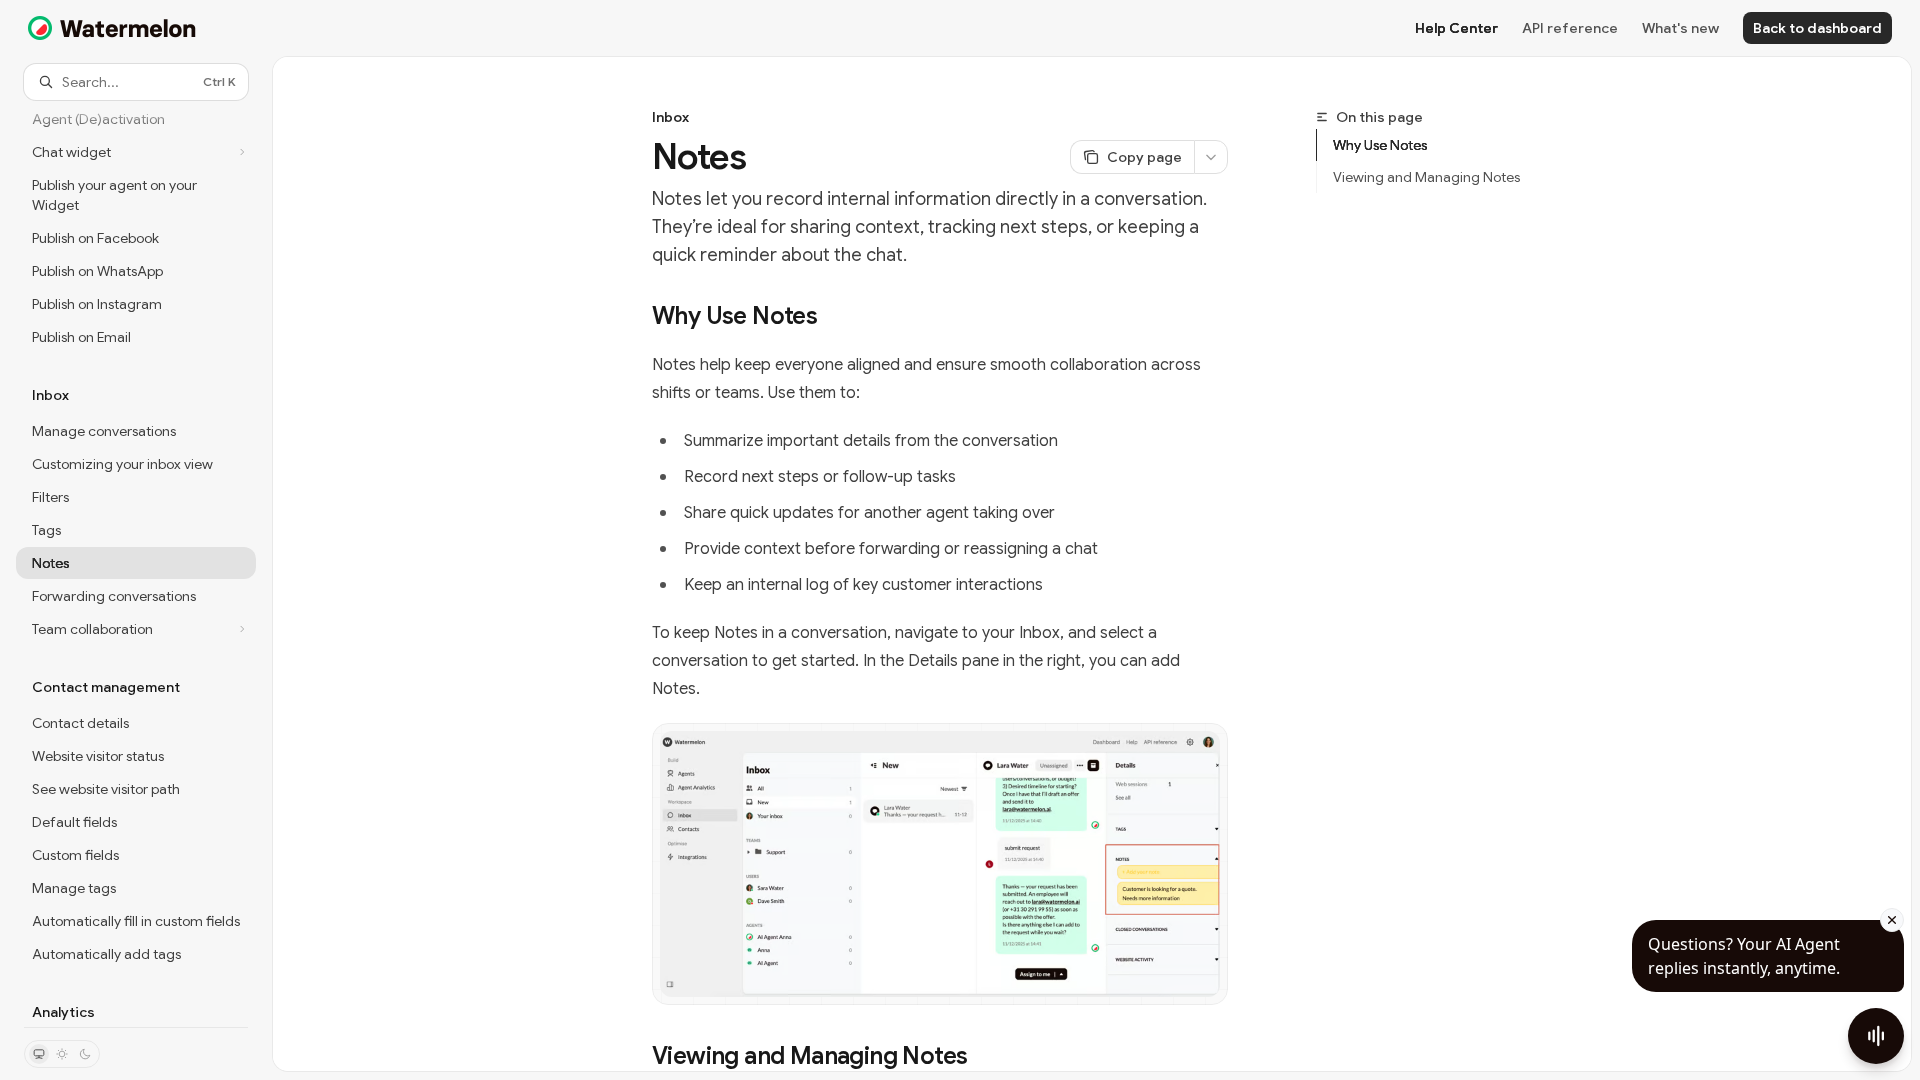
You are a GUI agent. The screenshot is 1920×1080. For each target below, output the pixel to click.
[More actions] (1211, 157)
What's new (1680, 28)
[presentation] (136, 563)
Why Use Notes (1380, 145)
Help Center (1456, 28)
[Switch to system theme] (39, 1054)
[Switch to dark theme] (85, 1054)
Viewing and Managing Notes (1426, 177)
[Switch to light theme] (62, 1054)
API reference (1570, 28)
